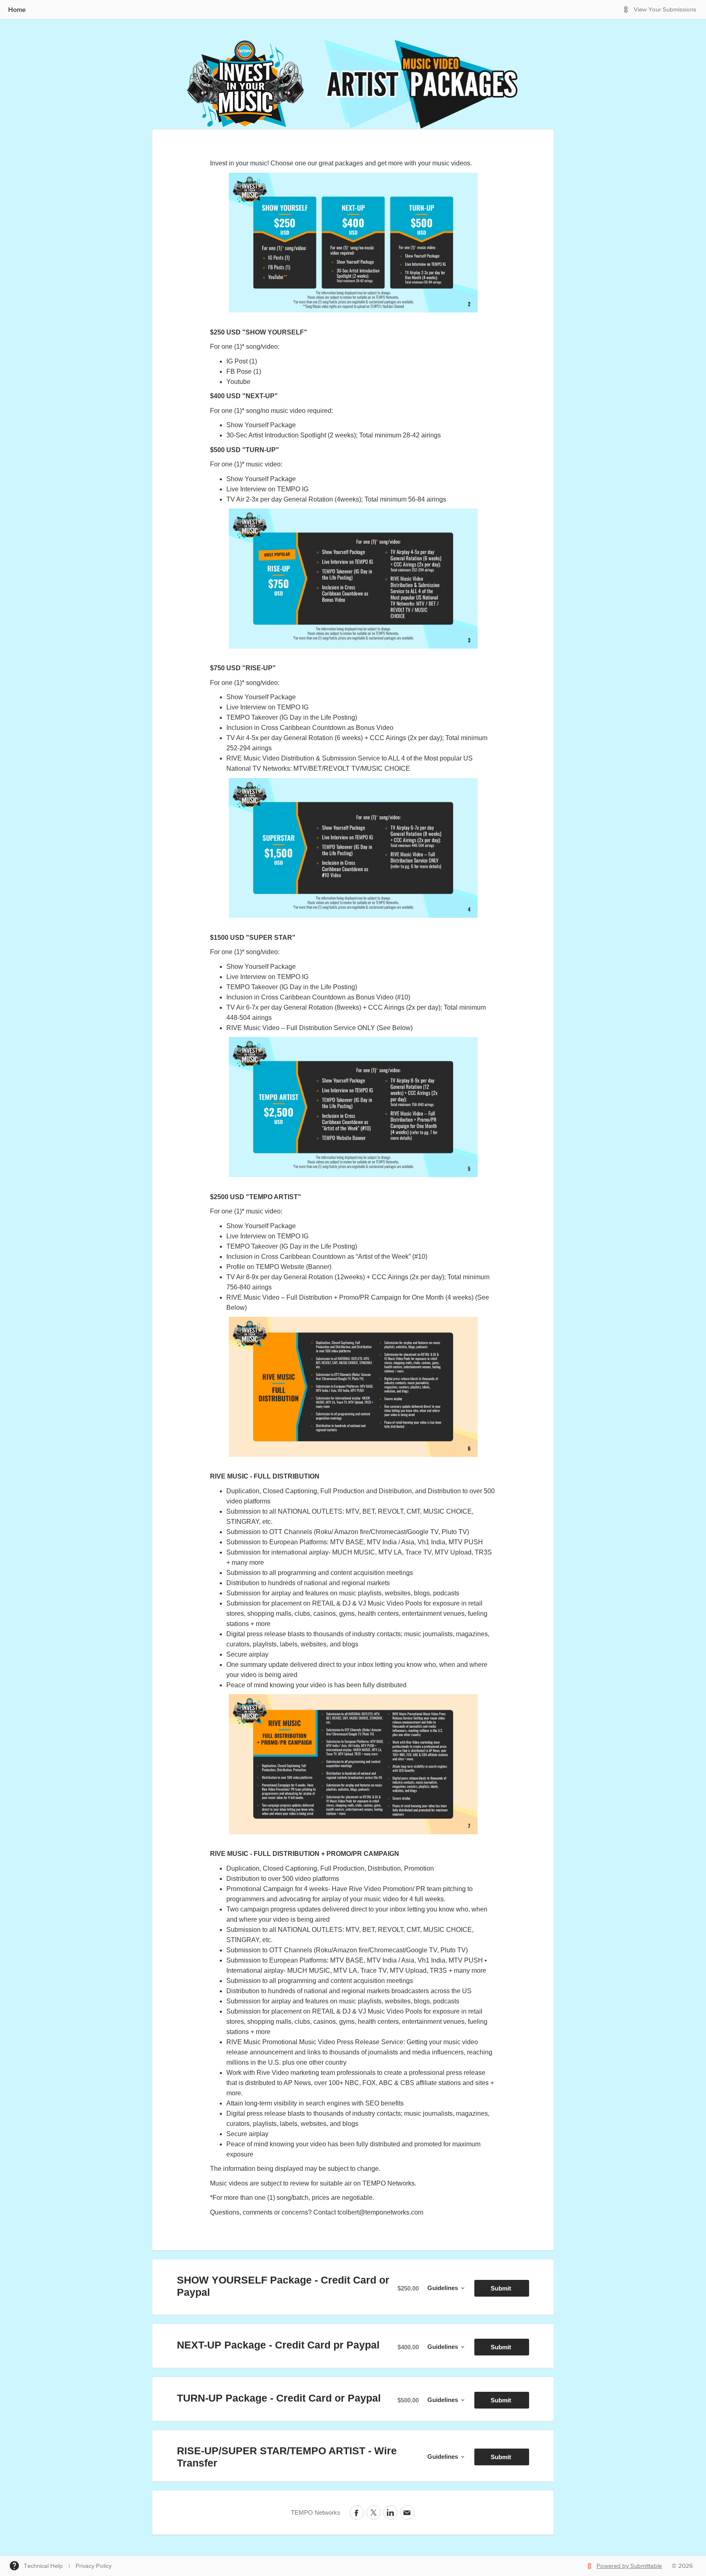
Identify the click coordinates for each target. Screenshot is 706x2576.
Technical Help (43, 2566)
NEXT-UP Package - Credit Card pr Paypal (278, 2345)
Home (17, 9)
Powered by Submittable (629, 2566)
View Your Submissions (665, 10)
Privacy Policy (94, 2566)
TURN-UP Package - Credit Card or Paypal (279, 2398)
